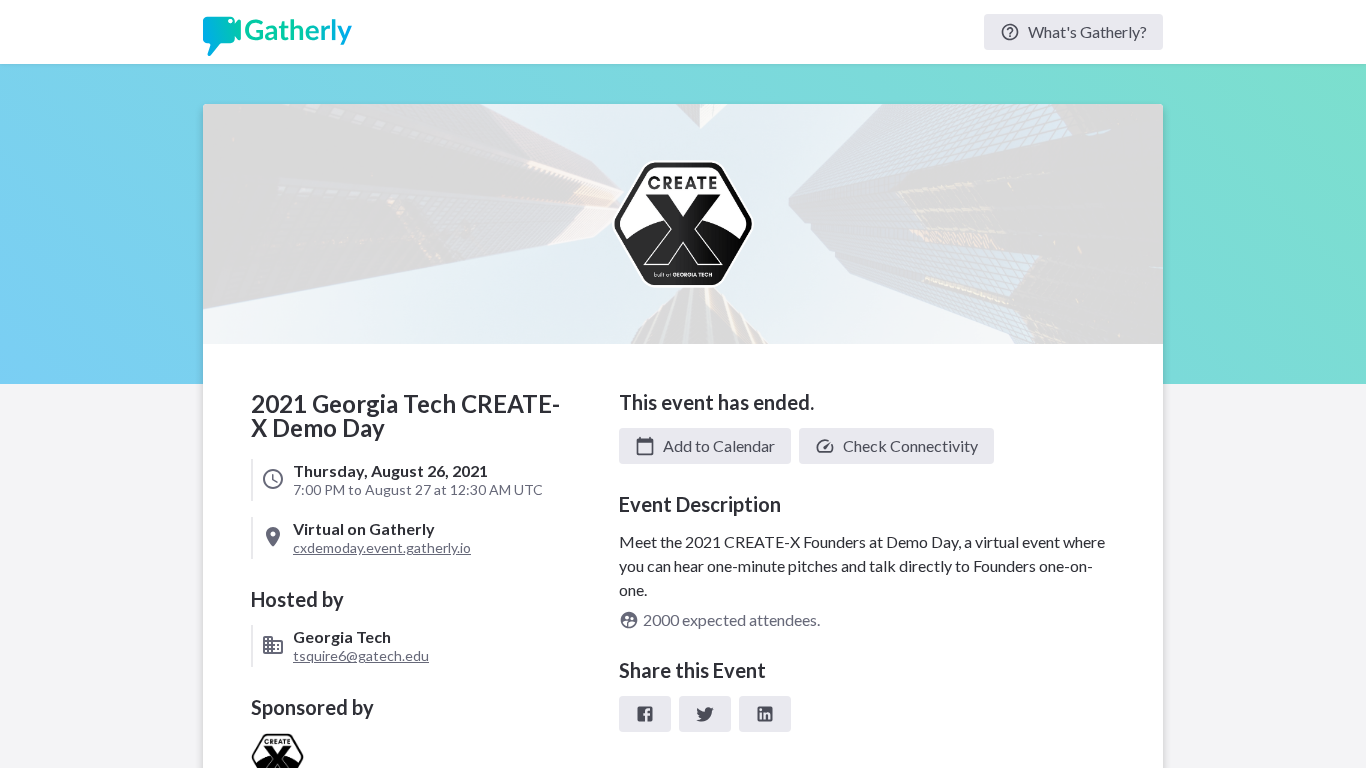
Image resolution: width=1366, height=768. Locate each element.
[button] (705, 446)
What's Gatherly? (1087, 31)
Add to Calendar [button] (719, 445)
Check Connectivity (910, 445)
